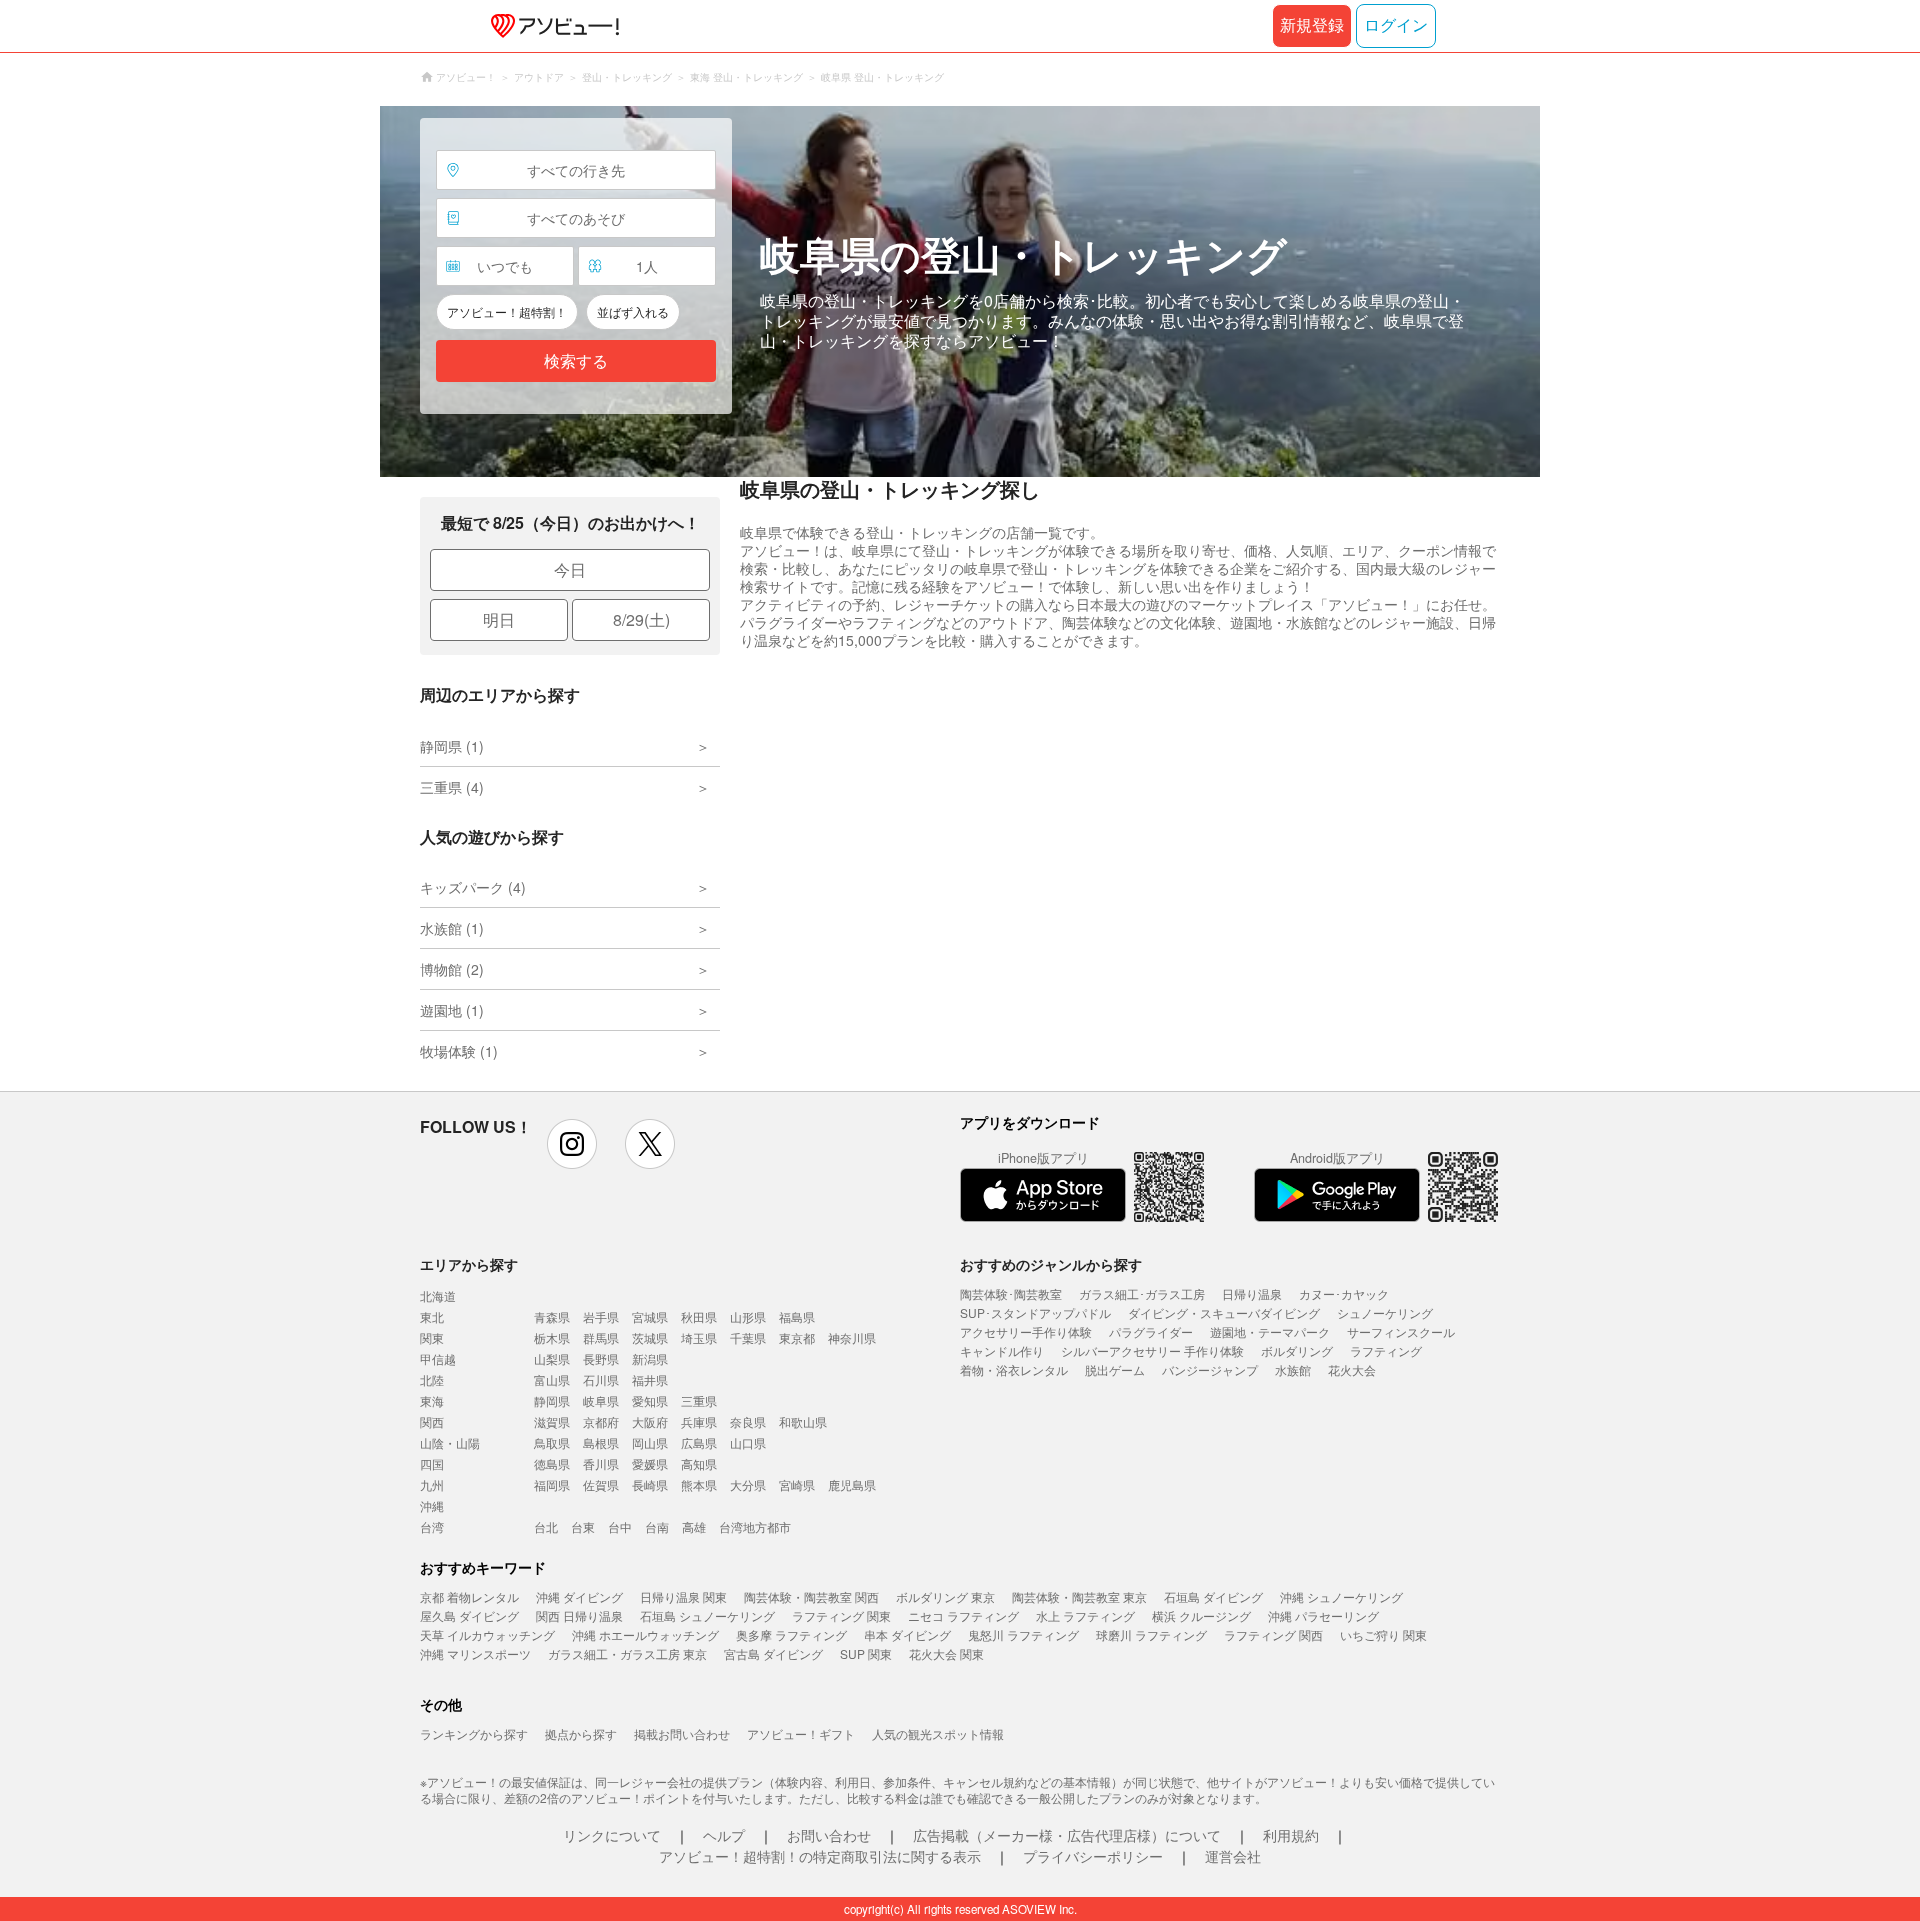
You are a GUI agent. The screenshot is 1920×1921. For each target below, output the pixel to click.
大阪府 (650, 1421)
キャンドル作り (1002, 1350)
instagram (572, 1144)
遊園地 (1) (452, 1010)
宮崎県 (797, 1484)
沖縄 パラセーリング (1323, 1615)
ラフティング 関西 (1273, 1634)
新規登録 (1312, 25)
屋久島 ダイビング (469, 1615)
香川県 (601, 1463)
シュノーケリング (1385, 1312)
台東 (583, 1526)
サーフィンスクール (1401, 1331)
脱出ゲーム (1115, 1369)
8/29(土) (641, 619)
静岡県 (552, 1400)
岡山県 (650, 1442)
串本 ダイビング (907, 1634)
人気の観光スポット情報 (938, 1733)
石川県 (601, 1379)
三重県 (699, 1400)
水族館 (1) (452, 928)
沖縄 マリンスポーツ (475, 1653)
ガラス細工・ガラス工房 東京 (627, 1653)
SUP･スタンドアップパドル (1035, 1312)
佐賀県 (601, 1484)
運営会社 (1233, 1856)
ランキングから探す (474, 1733)
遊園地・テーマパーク (1270, 1331)
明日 (499, 619)
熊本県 (699, 1484)
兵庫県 (699, 1421)
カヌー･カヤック (1344, 1293)
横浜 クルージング (1201, 1615)
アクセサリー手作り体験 (1026, 1331)
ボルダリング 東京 (945, 1596)
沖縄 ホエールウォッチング (645, 1634)
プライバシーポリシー (1093, 1856)
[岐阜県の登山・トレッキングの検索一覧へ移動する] (960, 291)
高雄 (694, 1526)
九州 (432, 1484)
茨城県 (650, 1337)
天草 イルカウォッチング (487, 1634)
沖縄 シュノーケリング (1341, 1596)
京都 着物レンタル (469, 1596)
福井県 (650, 1379)
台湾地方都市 (755, 1526)
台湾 (432, 1526)
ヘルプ (724, 1835)
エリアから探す (469, 1264)
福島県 (797, 1316)
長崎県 (650, 1484)
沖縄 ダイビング (579, 1596)
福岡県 (552, 1484)
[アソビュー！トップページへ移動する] (551, 26)
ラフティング (1386, 1350)
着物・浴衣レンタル (1014, 1369)
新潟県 (650, 1358)
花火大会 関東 (946, 1653)
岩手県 (601, 1316)
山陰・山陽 (450, 1442)
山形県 (748, 1316)
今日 (570, 569)
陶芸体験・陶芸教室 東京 (1079, 1596)
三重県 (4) (452, 787)
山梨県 (552, 1358)
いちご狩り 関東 (1383, 1634)
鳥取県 (552, 1442)
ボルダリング (1297, 1350)
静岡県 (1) (452, 746)
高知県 (699, 1463)
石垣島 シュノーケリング (707, 1615)
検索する (576, 361)
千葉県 (748, 1337)
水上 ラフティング (1085, 1615)
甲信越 (438, 1358)
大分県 (748, 1484)
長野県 (601, 1358)
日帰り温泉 (1252, 1293)
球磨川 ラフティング (1151, 1634)
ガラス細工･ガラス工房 (1142, 1293)
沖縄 (432, 1505)
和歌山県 (803, 1421)
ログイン (1396, 25)
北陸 (432, 1379)
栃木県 (552, 1337)
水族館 (1293, 1369)
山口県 (748, 1442)
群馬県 (601, 1337)
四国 (432, 1463)
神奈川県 (852, 1337)
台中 (620, 1526)
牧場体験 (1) (459, 1051)
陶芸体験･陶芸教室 (1011, 1293)
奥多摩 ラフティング (791, 1634)
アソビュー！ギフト (801, 1733)
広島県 (699, 1442)
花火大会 (1352, 1369)
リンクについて (612, 1835)
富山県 (552, 1379)
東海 (432, 1400)
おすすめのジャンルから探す (1051, 1264)
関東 (432, 1337)
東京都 (797, 1337)
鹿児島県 (852, 1484)
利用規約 (1291, 1835)
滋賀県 (552, 1421)
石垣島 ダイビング (1213, 1596)
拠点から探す (581, 1733)
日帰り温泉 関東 (683, 1596)
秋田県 (699, 1316)
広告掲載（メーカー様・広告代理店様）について (1067, 1835)
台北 (546, 1526)
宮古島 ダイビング (773, 1653)
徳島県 (552, 1463)
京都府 (601, 1421)
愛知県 (650, 1400)
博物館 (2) (452, 969)
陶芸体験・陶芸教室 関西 (811, 1596)
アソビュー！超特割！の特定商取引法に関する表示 (820, 1856)
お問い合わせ (829, 1835)
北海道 (438, 1295)
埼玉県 (699, 1337)
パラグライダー (1151, 1331)
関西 (432, 1421)
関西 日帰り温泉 (579, 1615)
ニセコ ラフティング (963, 1615)
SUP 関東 (866, 1653)
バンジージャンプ (1210, 1369)
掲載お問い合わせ (682, 1733)
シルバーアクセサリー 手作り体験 (1152, 1350)
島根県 (601, 1442)
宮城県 (650, 1316)
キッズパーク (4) (473, 887)
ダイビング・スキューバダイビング (1224, 1312)
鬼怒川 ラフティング (1023, 1634)
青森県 (552, 1316)
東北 (432, 1316)
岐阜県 (601, 1400)
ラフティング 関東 (841, 1615)
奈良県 (748, 1421)
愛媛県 (650, 1463)
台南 (657, 1526)
